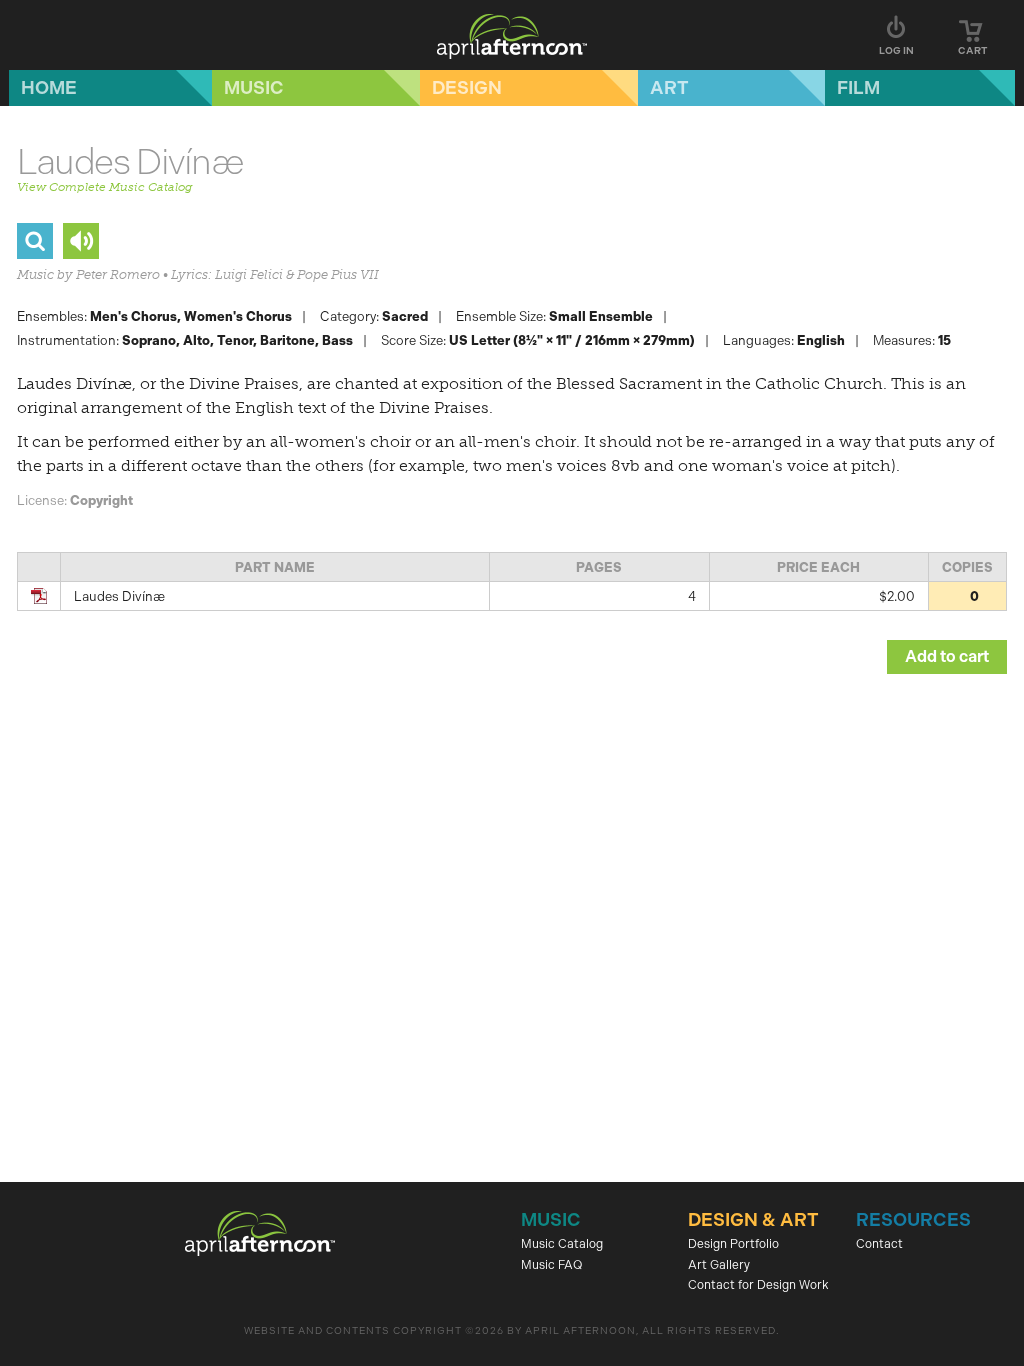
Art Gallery (719, 1265)
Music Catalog (562, 1244)
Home (49, 88)
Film (858, 88)
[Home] (512, 35)
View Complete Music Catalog (104, 187)
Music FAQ (551, 1265)
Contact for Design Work (758, 1285)
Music (254, 88)
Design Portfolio (733, 1244)
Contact (879, 1244)
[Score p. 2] (35, 241)
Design (467, 88)
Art (669, 88)
